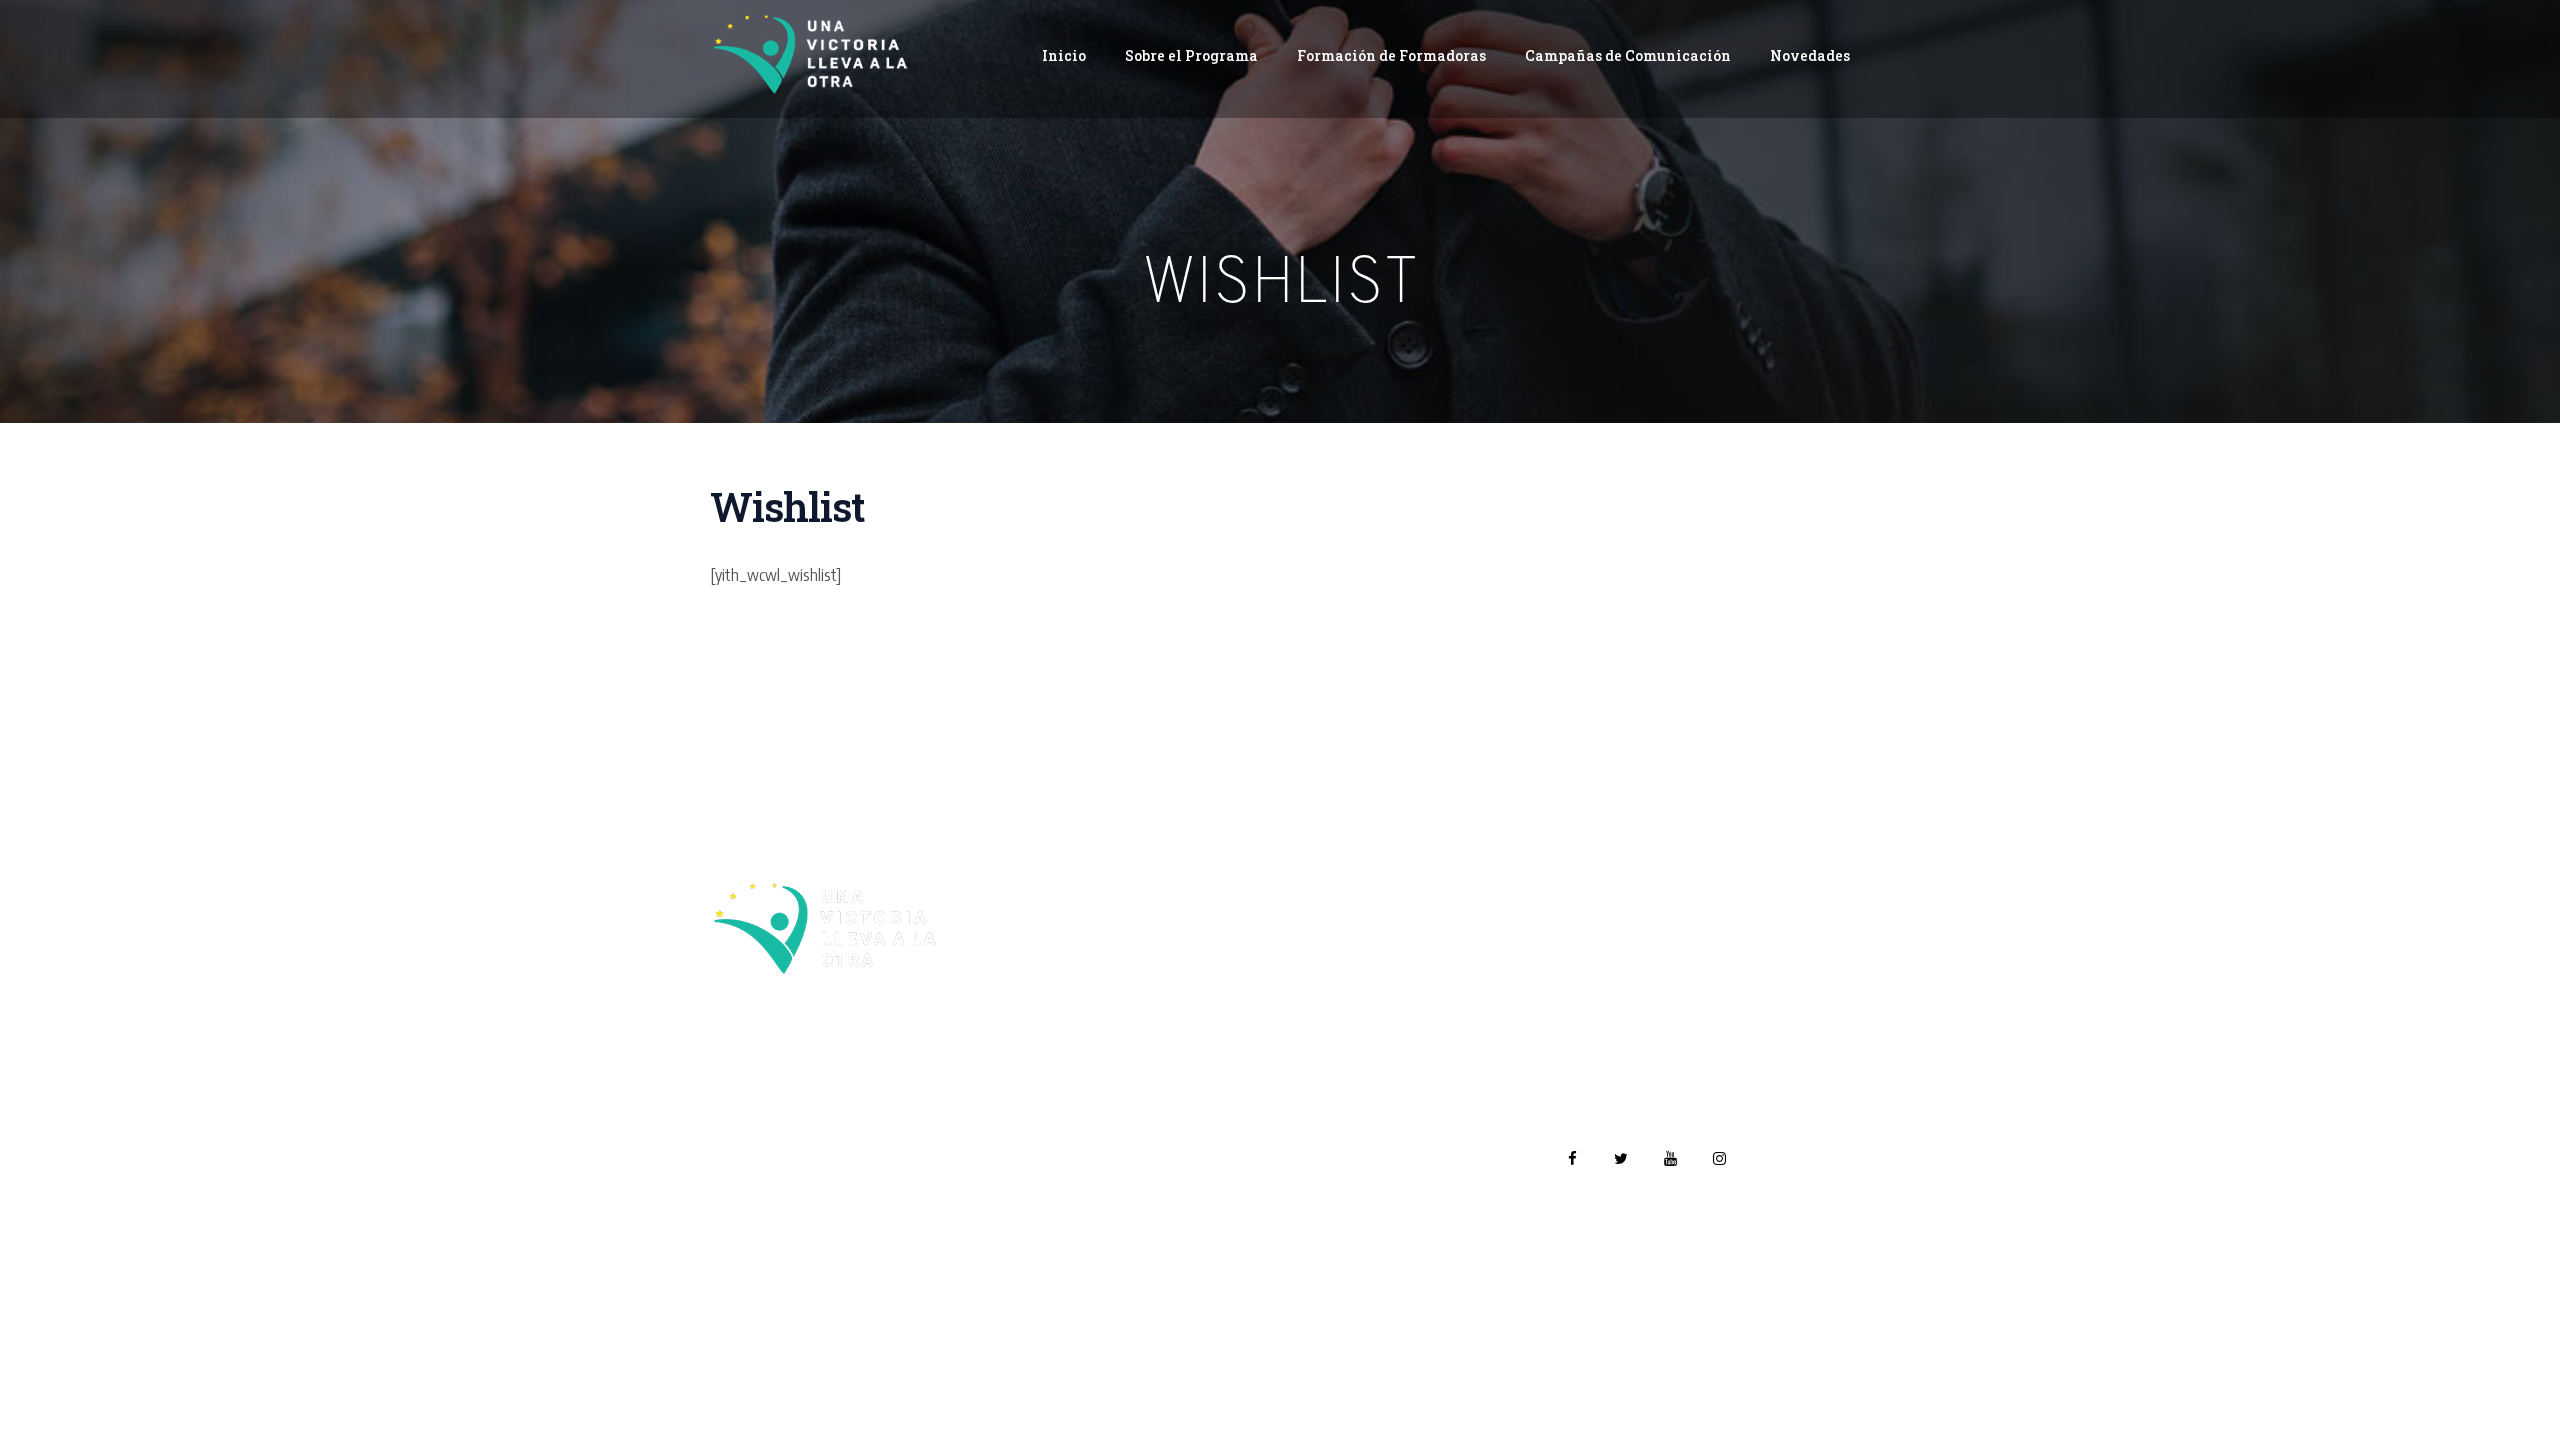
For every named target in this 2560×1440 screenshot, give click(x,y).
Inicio (1064, 55)
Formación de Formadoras (1391, 55)
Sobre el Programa (1191, 55)
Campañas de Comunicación (1628, 55)
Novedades (1810, 55)
